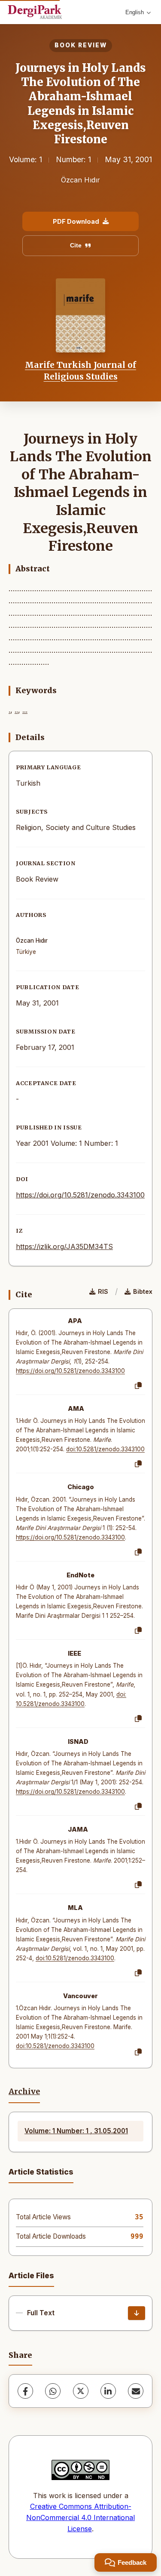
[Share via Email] (136, 2391)
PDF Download (76, 221)
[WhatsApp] (53, 2391)
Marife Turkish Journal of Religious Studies (80, 370)
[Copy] (138, 1386)
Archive (24, 2092)
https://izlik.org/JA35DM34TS (64, 1246)
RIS (103, 1291)
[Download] (137, 2313)
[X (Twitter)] (81, 2391)
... (25, 710)
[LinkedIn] (108, 2391)
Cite (76, 245)
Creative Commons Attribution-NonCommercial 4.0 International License (80, 2517)
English (135, 12)
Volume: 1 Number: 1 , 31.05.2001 (76, 2131)
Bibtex (143, 1291)
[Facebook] (25, 2391)
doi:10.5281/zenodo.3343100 (105, 1449)
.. (16, 710)
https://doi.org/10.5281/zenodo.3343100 (80, 1195)
